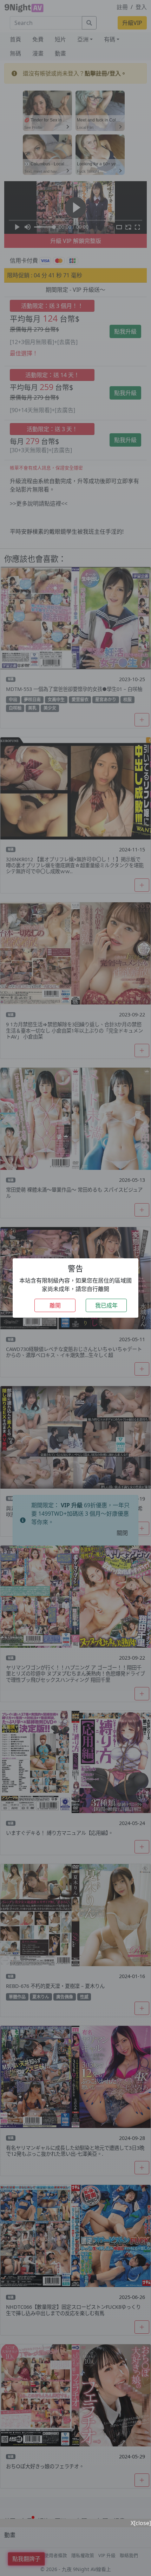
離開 (55, 1305)
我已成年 (106, 1305)
